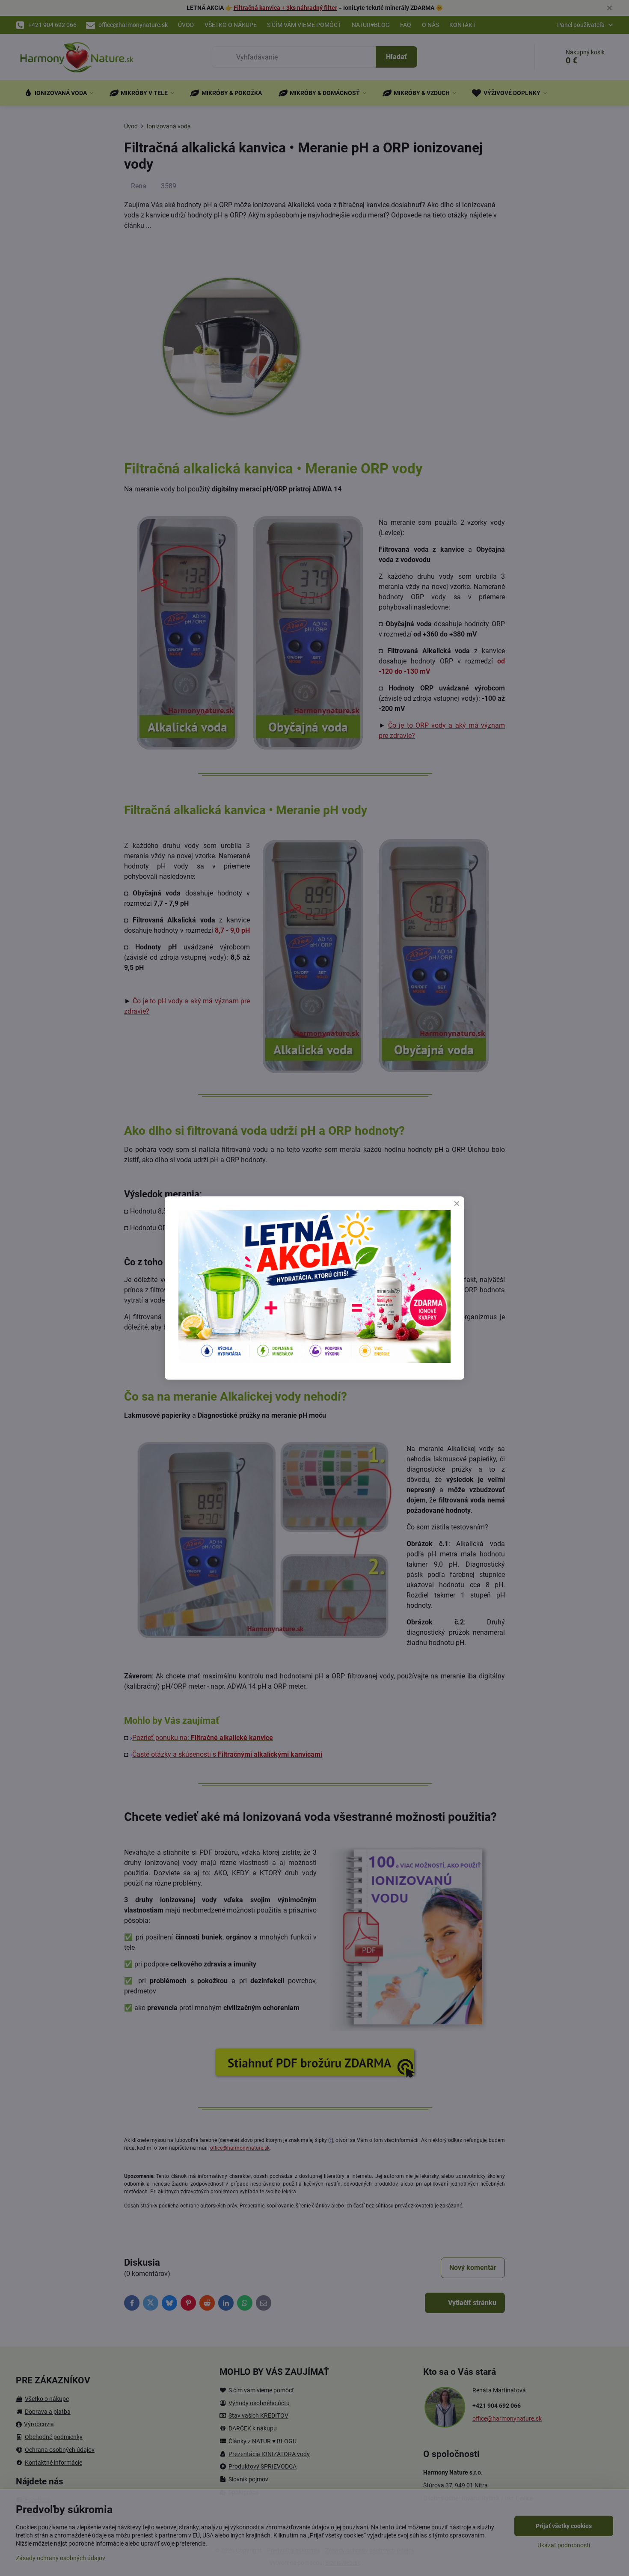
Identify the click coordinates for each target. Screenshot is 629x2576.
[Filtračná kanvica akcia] (314, 1361)
